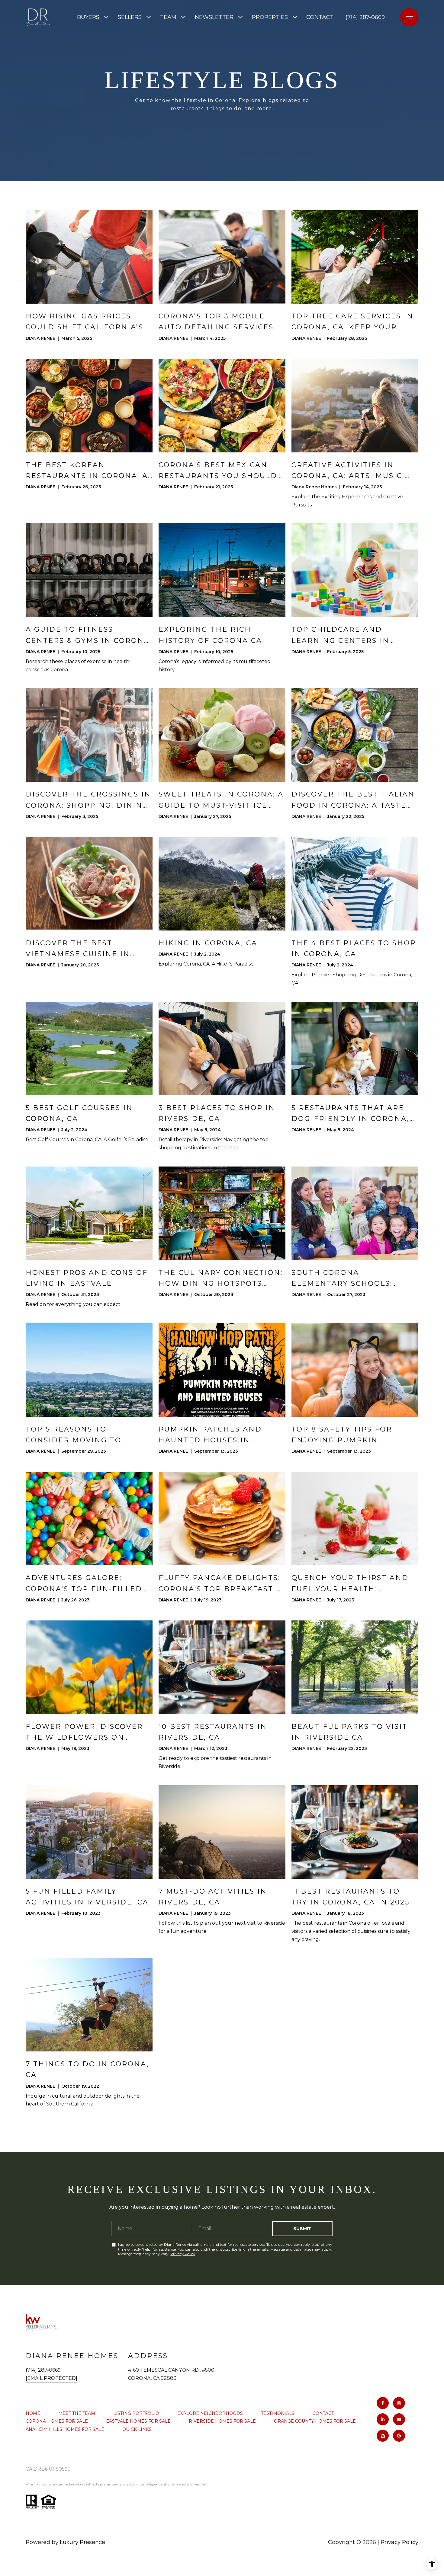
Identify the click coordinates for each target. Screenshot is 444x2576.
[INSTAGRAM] (399, 2403)
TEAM (168, 17)
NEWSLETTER (214, 17)
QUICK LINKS (137, 2429)
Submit (302, 2229)
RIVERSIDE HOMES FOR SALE (222, 2421)
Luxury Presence (82, 2542)
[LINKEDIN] (383, 2419)
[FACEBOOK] (383, 2403)
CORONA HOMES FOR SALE (57, 2421)
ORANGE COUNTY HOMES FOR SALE (315, 2421)
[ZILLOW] (383, 2436)
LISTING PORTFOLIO (136, 2413)
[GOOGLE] (399, 2436)
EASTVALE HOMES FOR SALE (138, 2421)
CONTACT (323, 2413)
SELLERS (130, 17)
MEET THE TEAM (77, 2413)
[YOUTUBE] (399, 2419)
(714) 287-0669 (365, 17)
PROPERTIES (270, 17)
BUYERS (88, 17)
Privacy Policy (183, 2254)
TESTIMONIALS (278, 2413)
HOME (33, 2413)
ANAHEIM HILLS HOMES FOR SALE (65, 2429)
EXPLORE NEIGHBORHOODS (210, 2413)
